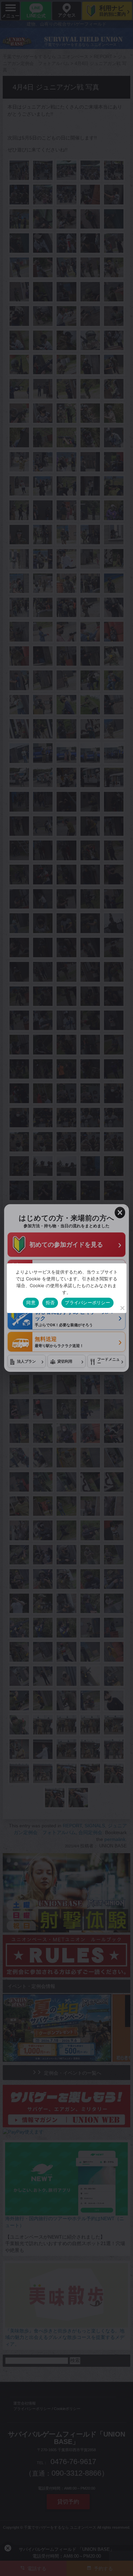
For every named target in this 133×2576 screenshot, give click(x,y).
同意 (31, 1302)
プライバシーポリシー (87, 1302)
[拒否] (122, 1308)
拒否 (50, 1302)
